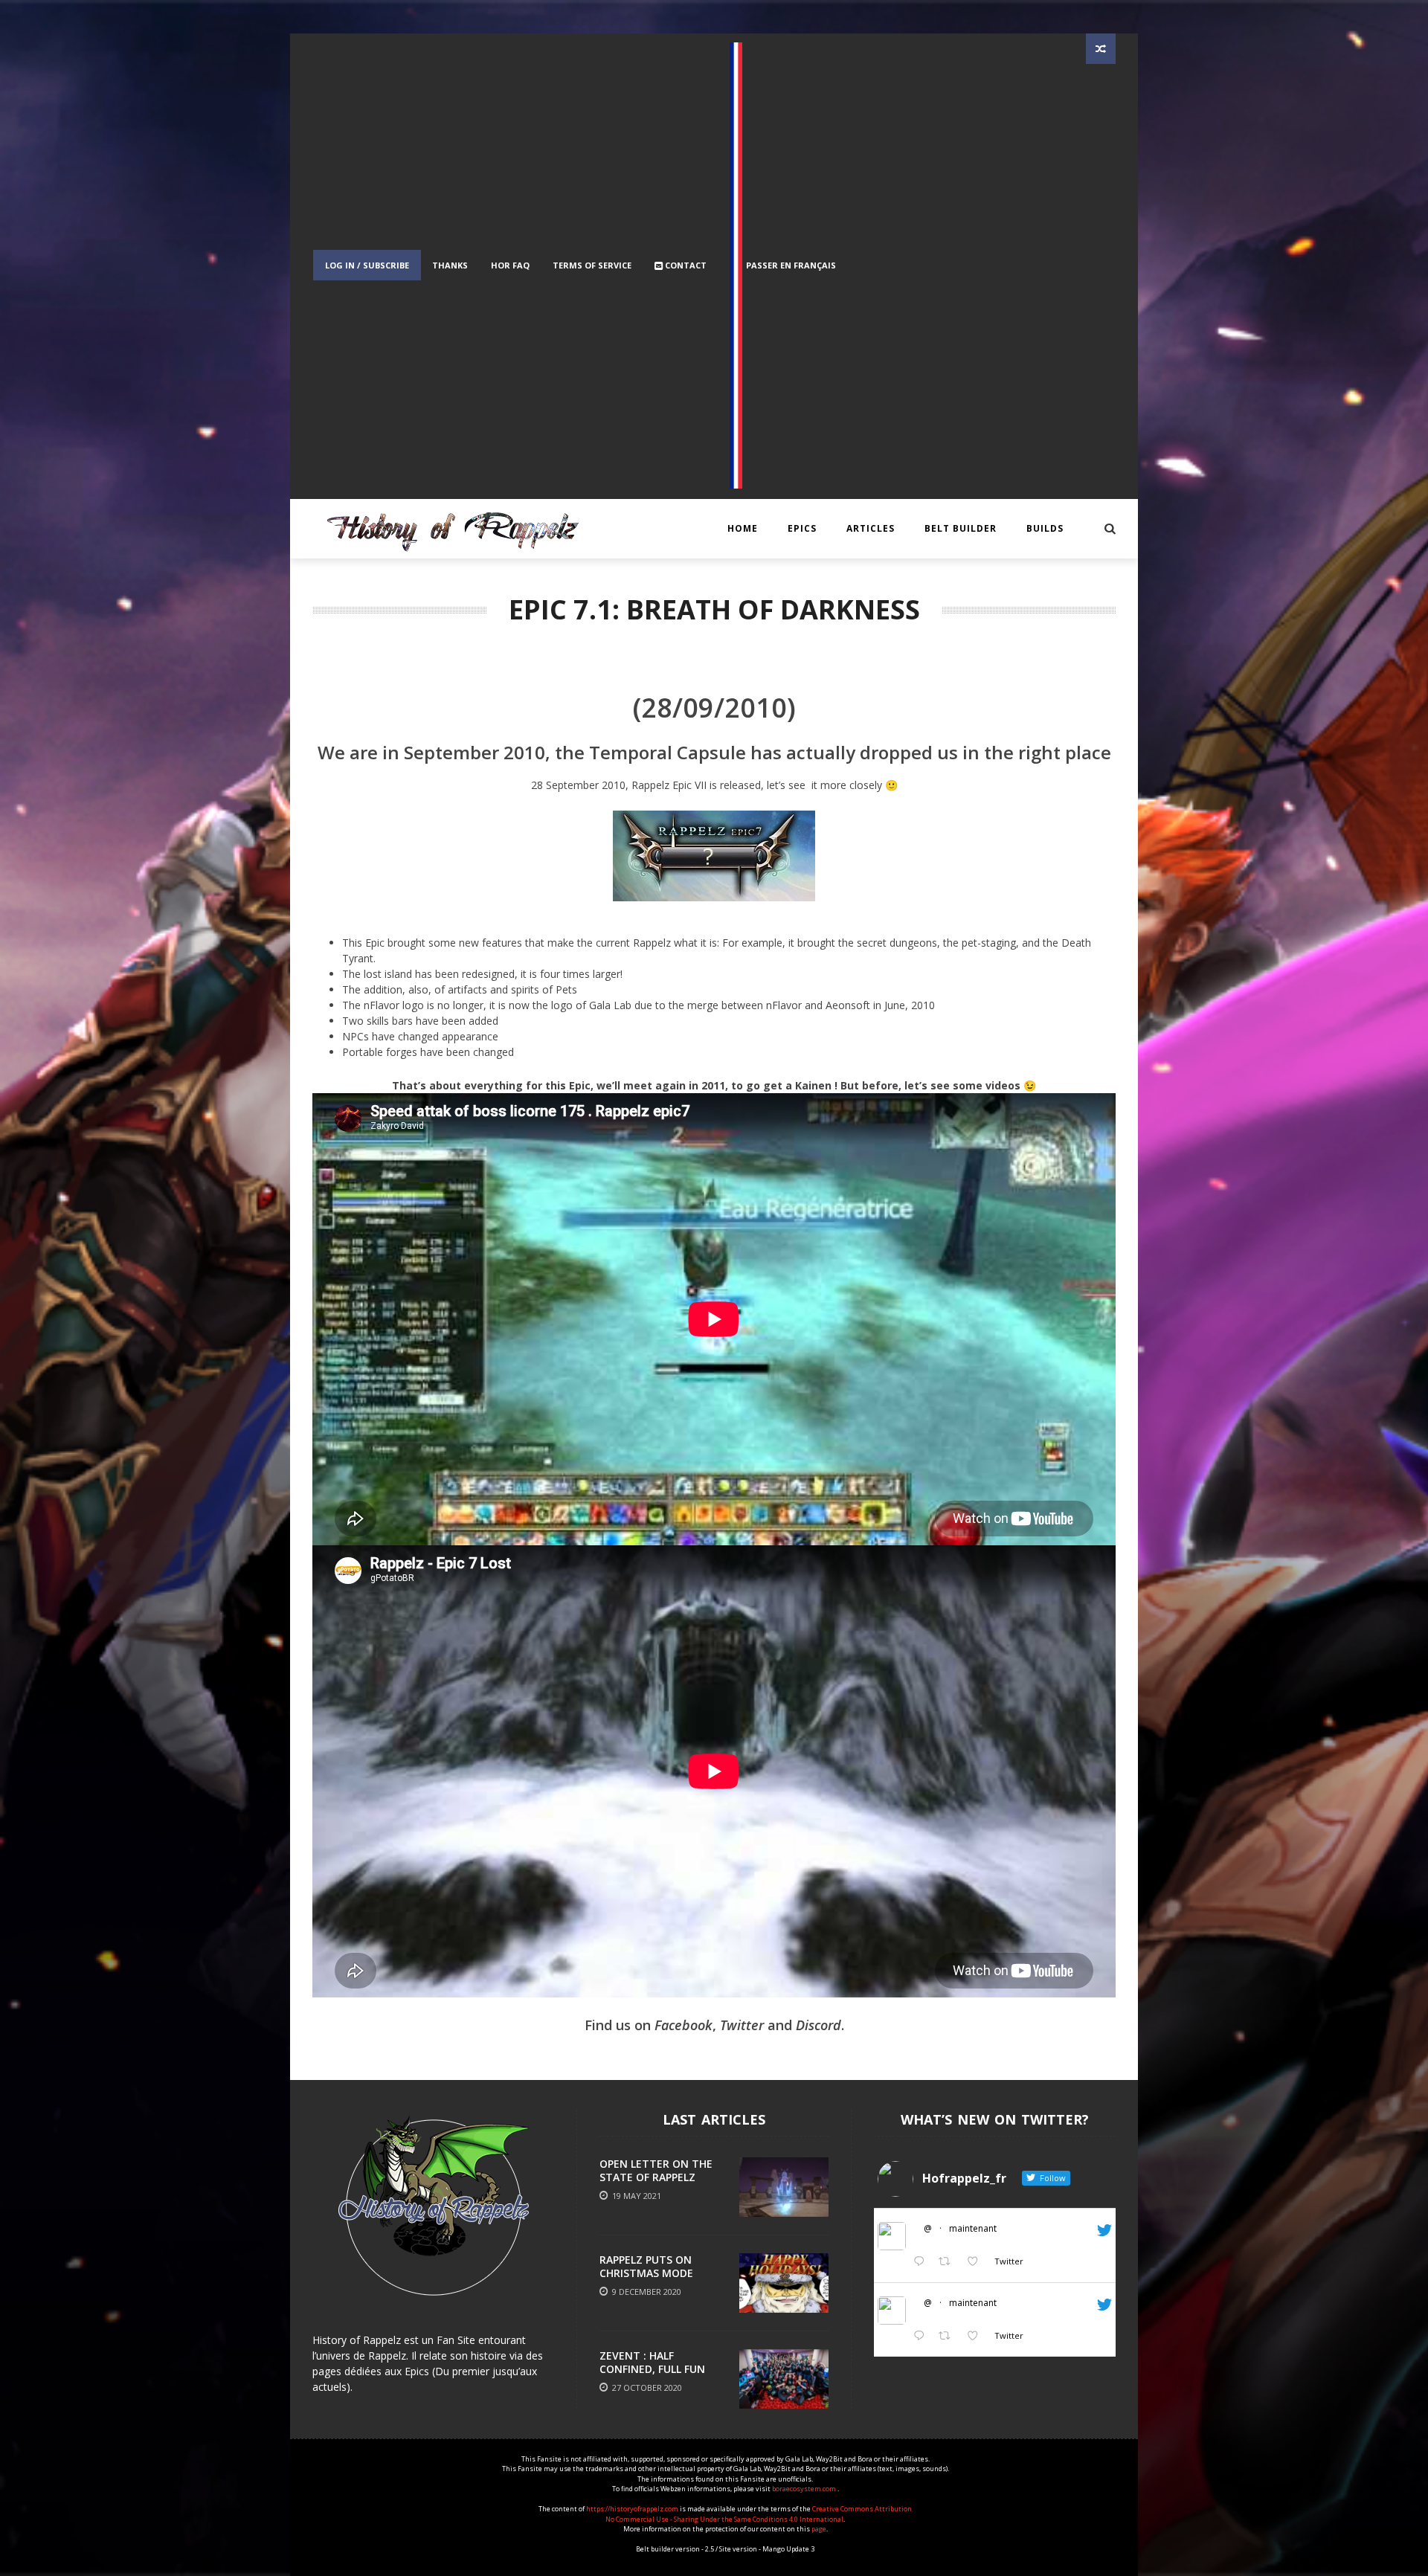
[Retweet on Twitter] (949, 2262)
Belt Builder (961, 528)
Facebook (684, 2025)
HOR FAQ (510, 265)
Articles (871, 528)
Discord (818, 2025)
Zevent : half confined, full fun (652, 2362)
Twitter (742, 2025)
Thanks (450, 265)
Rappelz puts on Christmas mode (646, 2266)
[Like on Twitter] (977, 2262)
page (819, 2529)
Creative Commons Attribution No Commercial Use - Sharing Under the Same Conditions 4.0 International (759, 2514)
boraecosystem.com (805, 2489)
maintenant (973, 2228)
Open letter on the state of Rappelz (656, 2170)
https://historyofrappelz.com (632, 2509)
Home (743, 528)
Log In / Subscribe (367, 265)
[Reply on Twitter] (922, 2262)
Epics (802, 528)
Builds (1045, 528)
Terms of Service (592, 265)
